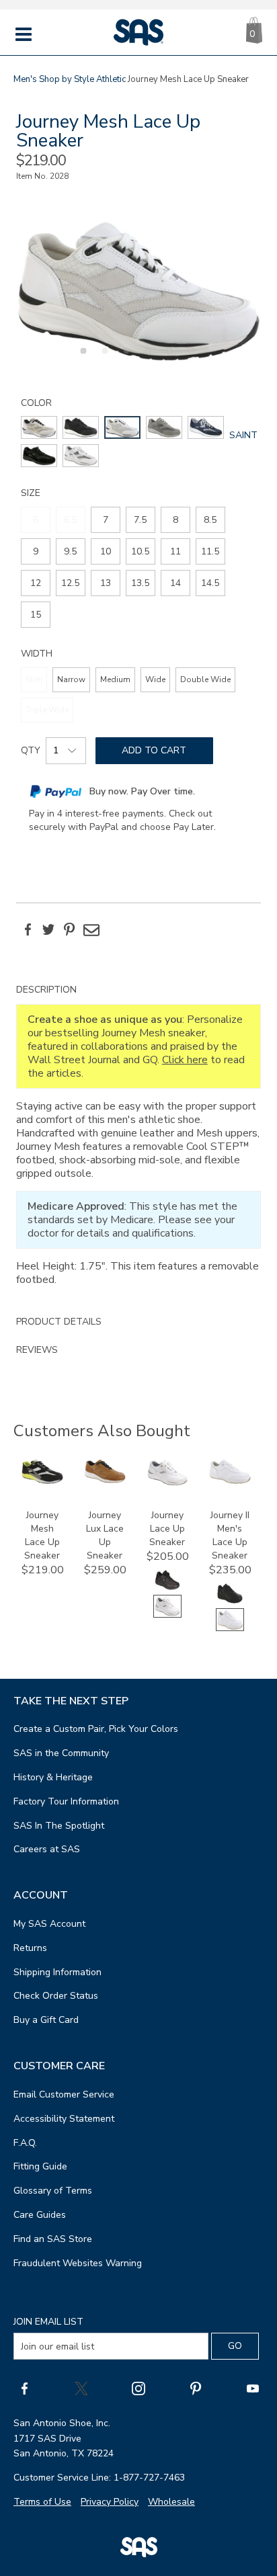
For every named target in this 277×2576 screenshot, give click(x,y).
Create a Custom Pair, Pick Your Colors (96, 1729)
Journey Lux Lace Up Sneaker (105, 1535)
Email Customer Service (64, 2094)
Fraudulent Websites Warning (78, 2263)
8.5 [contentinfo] (210, 520)
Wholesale (171, 2502)
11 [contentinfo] (175, 551)
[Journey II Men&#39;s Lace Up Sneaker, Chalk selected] (230, 1628)
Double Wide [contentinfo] (205, 679)
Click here (185, 1060)
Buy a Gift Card (46, 2020)
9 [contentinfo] (36, 551)
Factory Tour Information (66, 1801)
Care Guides (40, 2215)
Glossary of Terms (53, 2191)
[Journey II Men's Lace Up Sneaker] (230, 1481)
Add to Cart (154, 750)
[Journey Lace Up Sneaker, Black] (167, 1588)
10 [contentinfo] (106, 551)
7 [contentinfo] (106, 520)
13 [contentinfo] (106, 583)
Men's (25, 79)
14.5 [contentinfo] (210, 583)
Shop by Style (67, 79)
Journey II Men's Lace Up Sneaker (230, 1535)
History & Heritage (53, 1777)
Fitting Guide (40, 2166)
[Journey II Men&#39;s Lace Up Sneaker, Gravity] (230, 1602)
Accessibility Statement (64, 2119)
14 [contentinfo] (175, 583)
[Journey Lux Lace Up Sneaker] (105, 1480)
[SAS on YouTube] (253, 2388)
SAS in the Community (61, 1753)
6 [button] (189, 358)
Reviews (37, 1350)
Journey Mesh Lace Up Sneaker (42, 1535)
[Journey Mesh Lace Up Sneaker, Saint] (139, 291)
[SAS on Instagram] (138, 2388)
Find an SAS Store (53, 2239)
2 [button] (103, 358)
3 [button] (124, 358)
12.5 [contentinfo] (70, 583)
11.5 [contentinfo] (210, 551)
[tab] (139, 1142)
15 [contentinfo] (36, 615)
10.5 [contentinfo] (140, 551)
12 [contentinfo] (36, 583)
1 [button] (81, 358)
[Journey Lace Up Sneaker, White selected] (167, 1615)
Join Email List (48, 2322)
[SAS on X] (81, 2388)
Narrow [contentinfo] (71, 679)
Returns (30, 1948)
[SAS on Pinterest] (196, 2388)
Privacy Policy (110, 2502)
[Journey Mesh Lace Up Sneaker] (42, 1481)
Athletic (111, 79)
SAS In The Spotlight (59, 1826)
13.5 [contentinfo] (140, 583)
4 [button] (146, 358)
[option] (139, 291)
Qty (31, 750)
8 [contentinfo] (175, 520)
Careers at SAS (47, 1849)
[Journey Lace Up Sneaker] (167, 1483)
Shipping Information (57, 1972)
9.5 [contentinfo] (70, 551)
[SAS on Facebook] (24, 2388)
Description (46, 990)
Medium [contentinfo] (115, 679)
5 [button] (167, 358)
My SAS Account (49, 1924)
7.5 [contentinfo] (140, 520)
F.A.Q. (25, 2143)
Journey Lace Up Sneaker (167, 1529)
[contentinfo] (39, 427)
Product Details (59, 1322)
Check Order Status (56, 1996)
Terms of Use (42, 2502)
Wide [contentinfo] (155, 679)
